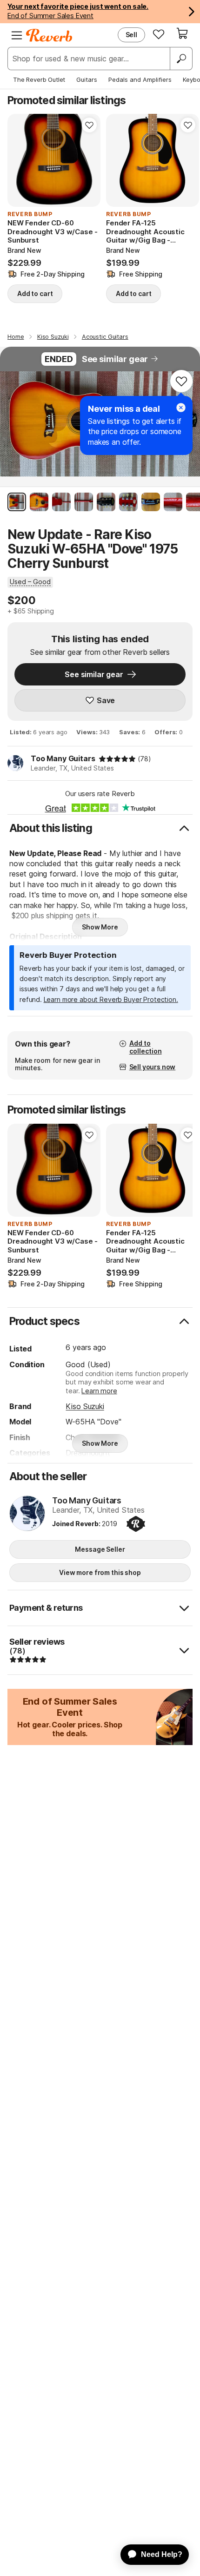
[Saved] (159, 34)
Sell (131, 35)
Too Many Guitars (63, 758)
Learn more (99, 1391)
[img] (117, 759)
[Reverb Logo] (49, 35)
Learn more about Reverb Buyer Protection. (111, 999)
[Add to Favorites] (89, 125)
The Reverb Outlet (39, 79)
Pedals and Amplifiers (140, 79)
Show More (100, 927)
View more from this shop (100, 1572)
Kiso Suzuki (85, 1406)
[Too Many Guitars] (27, 1514)
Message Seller (100, 1549)
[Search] (181, 59)
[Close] (181, 408)
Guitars (87, 79)
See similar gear (115, 359)
